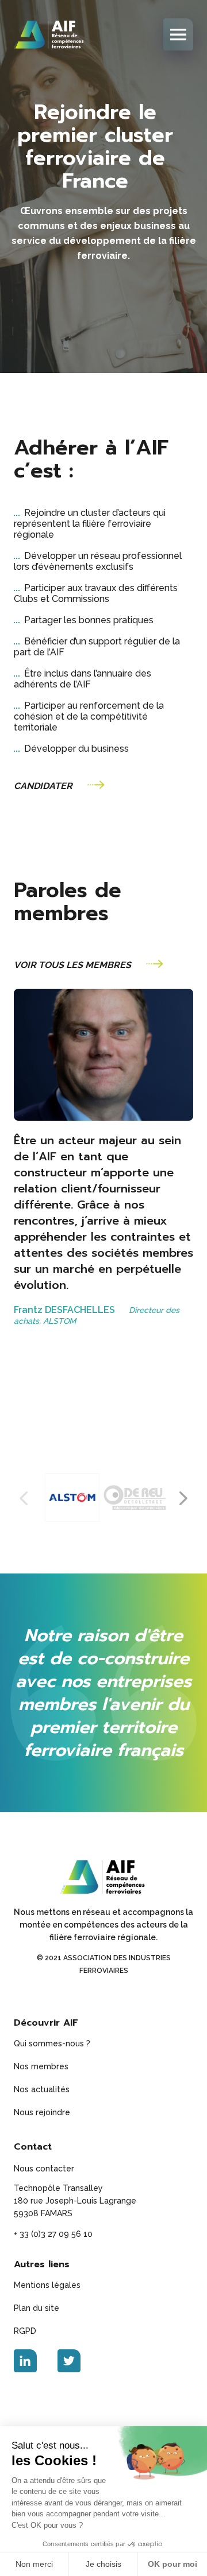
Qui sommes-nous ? (52, 2043)
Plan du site (37, 2308)
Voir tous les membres (72, 965)
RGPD (25, 2331)
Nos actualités (42, 2089)
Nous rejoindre (42, 2112)
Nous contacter (44, 2169)
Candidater (43, 786)
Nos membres (41, 2066)
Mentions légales (47, 2285)
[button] (183, 1498)
